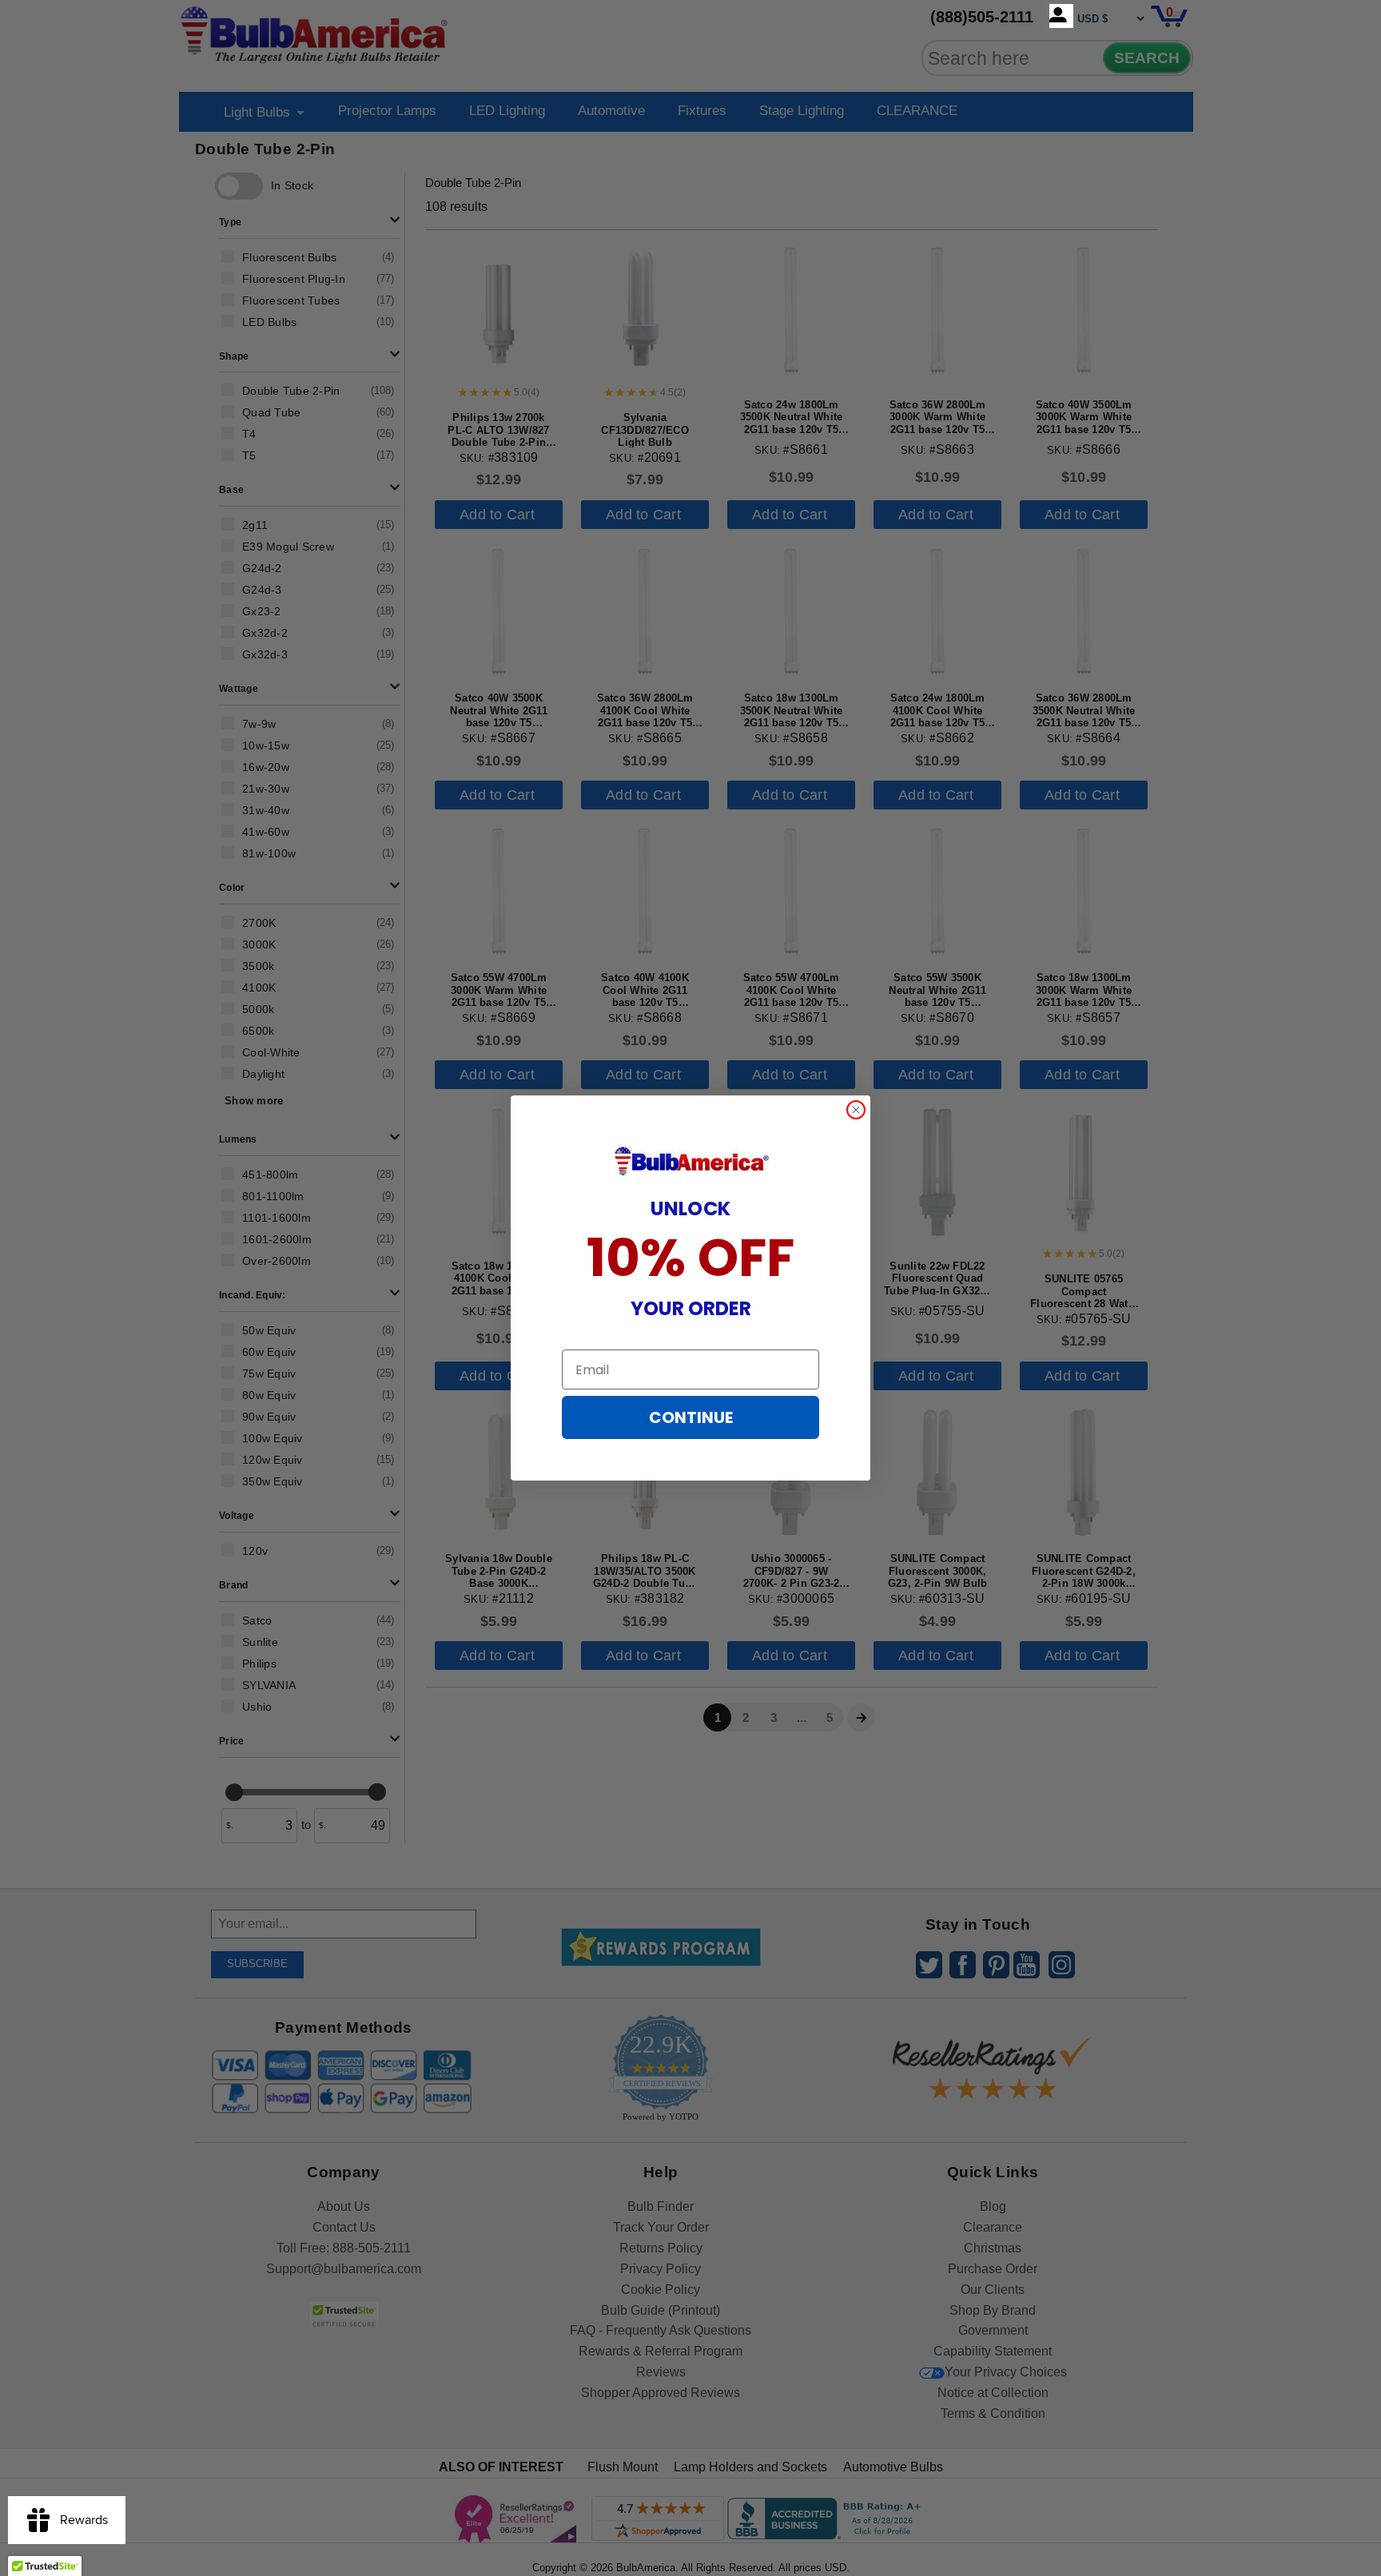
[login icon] (1061, 16)
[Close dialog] (856, 1110)
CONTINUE (691, 1417)
